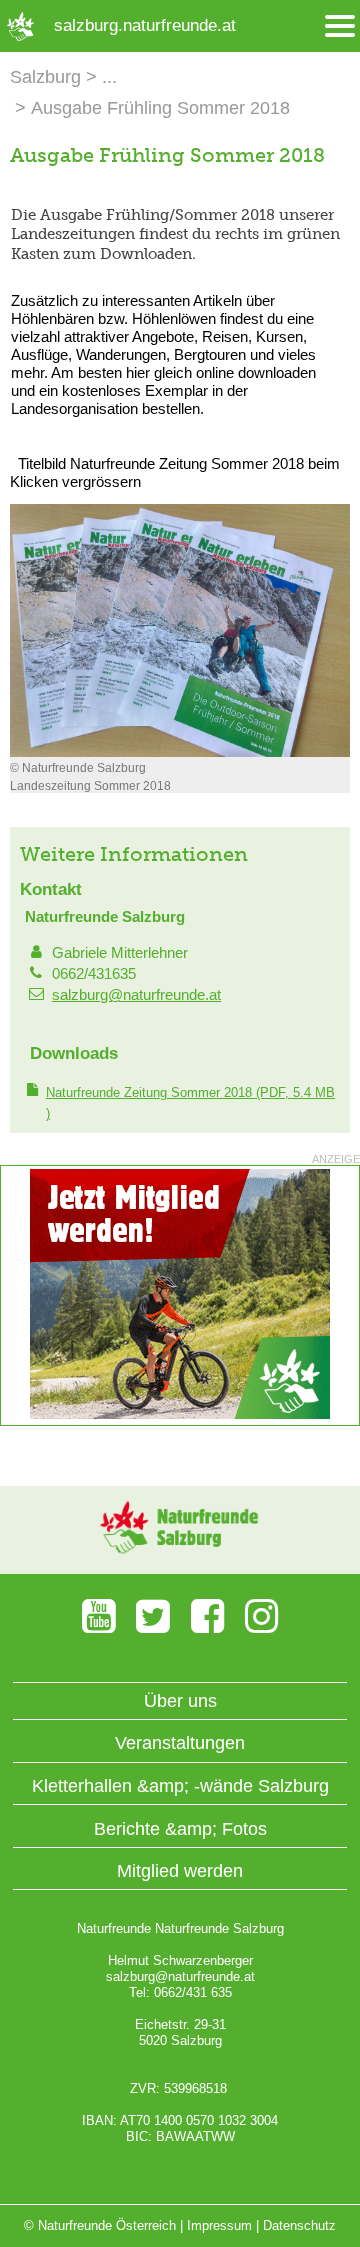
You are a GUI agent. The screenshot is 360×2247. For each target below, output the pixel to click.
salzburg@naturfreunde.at (136, 994)
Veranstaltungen (180, 1743)
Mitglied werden (180, 1871)
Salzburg (45, 77)
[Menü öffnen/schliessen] (340, 26)
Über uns (180, 1701)
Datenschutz (299, 2225)
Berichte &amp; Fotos (180, 1829)
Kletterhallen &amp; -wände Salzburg (180, 1786)
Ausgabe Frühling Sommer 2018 (160, 108)
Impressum (219, 2225)
